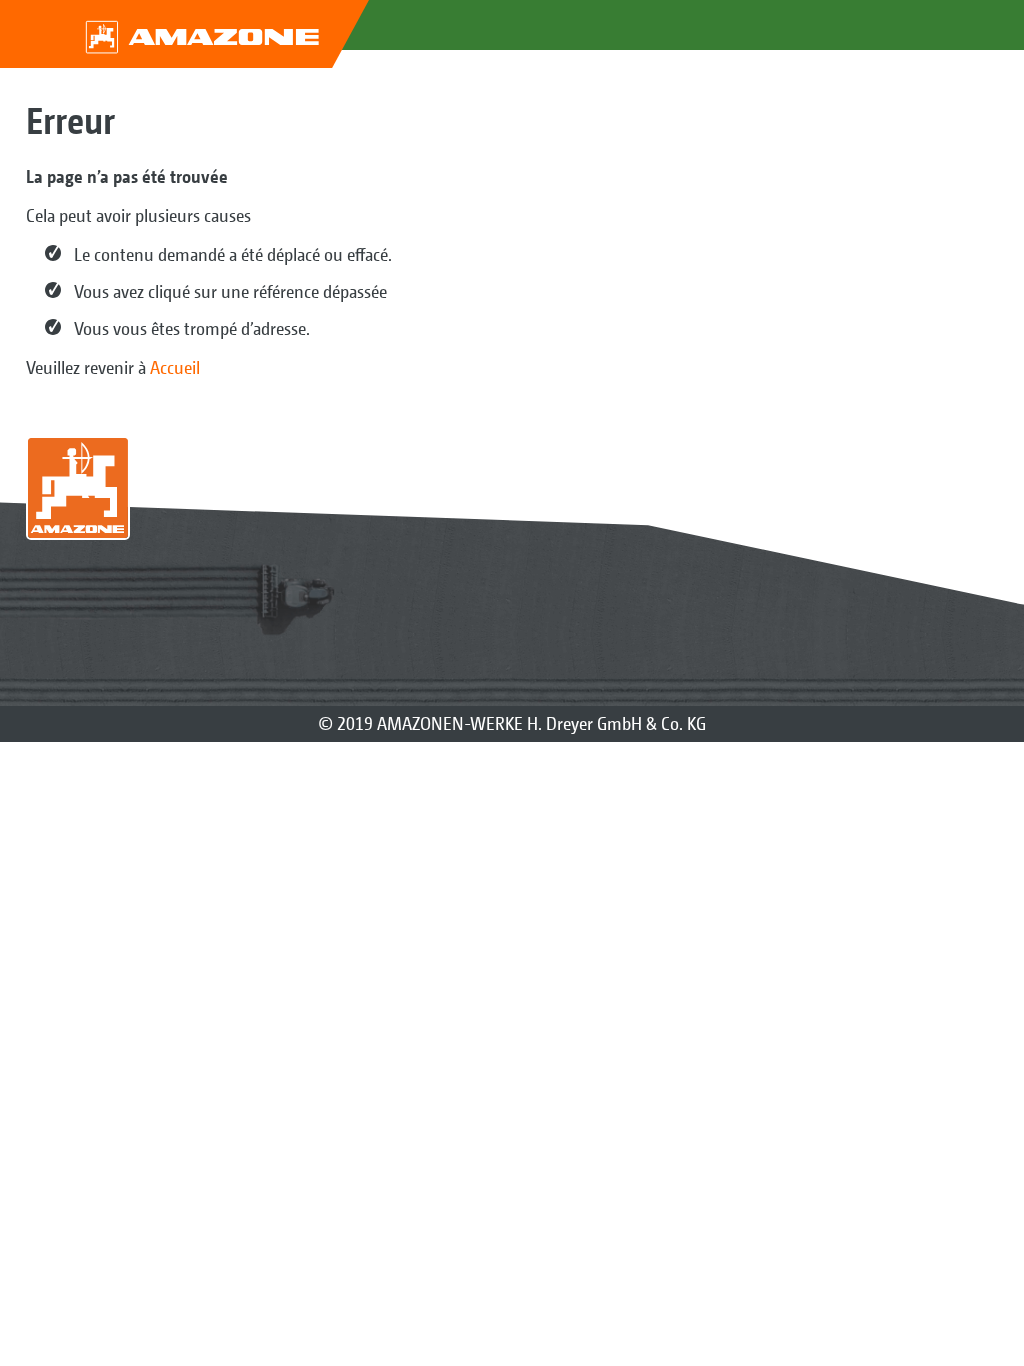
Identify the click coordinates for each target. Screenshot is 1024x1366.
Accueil (175, 367)
